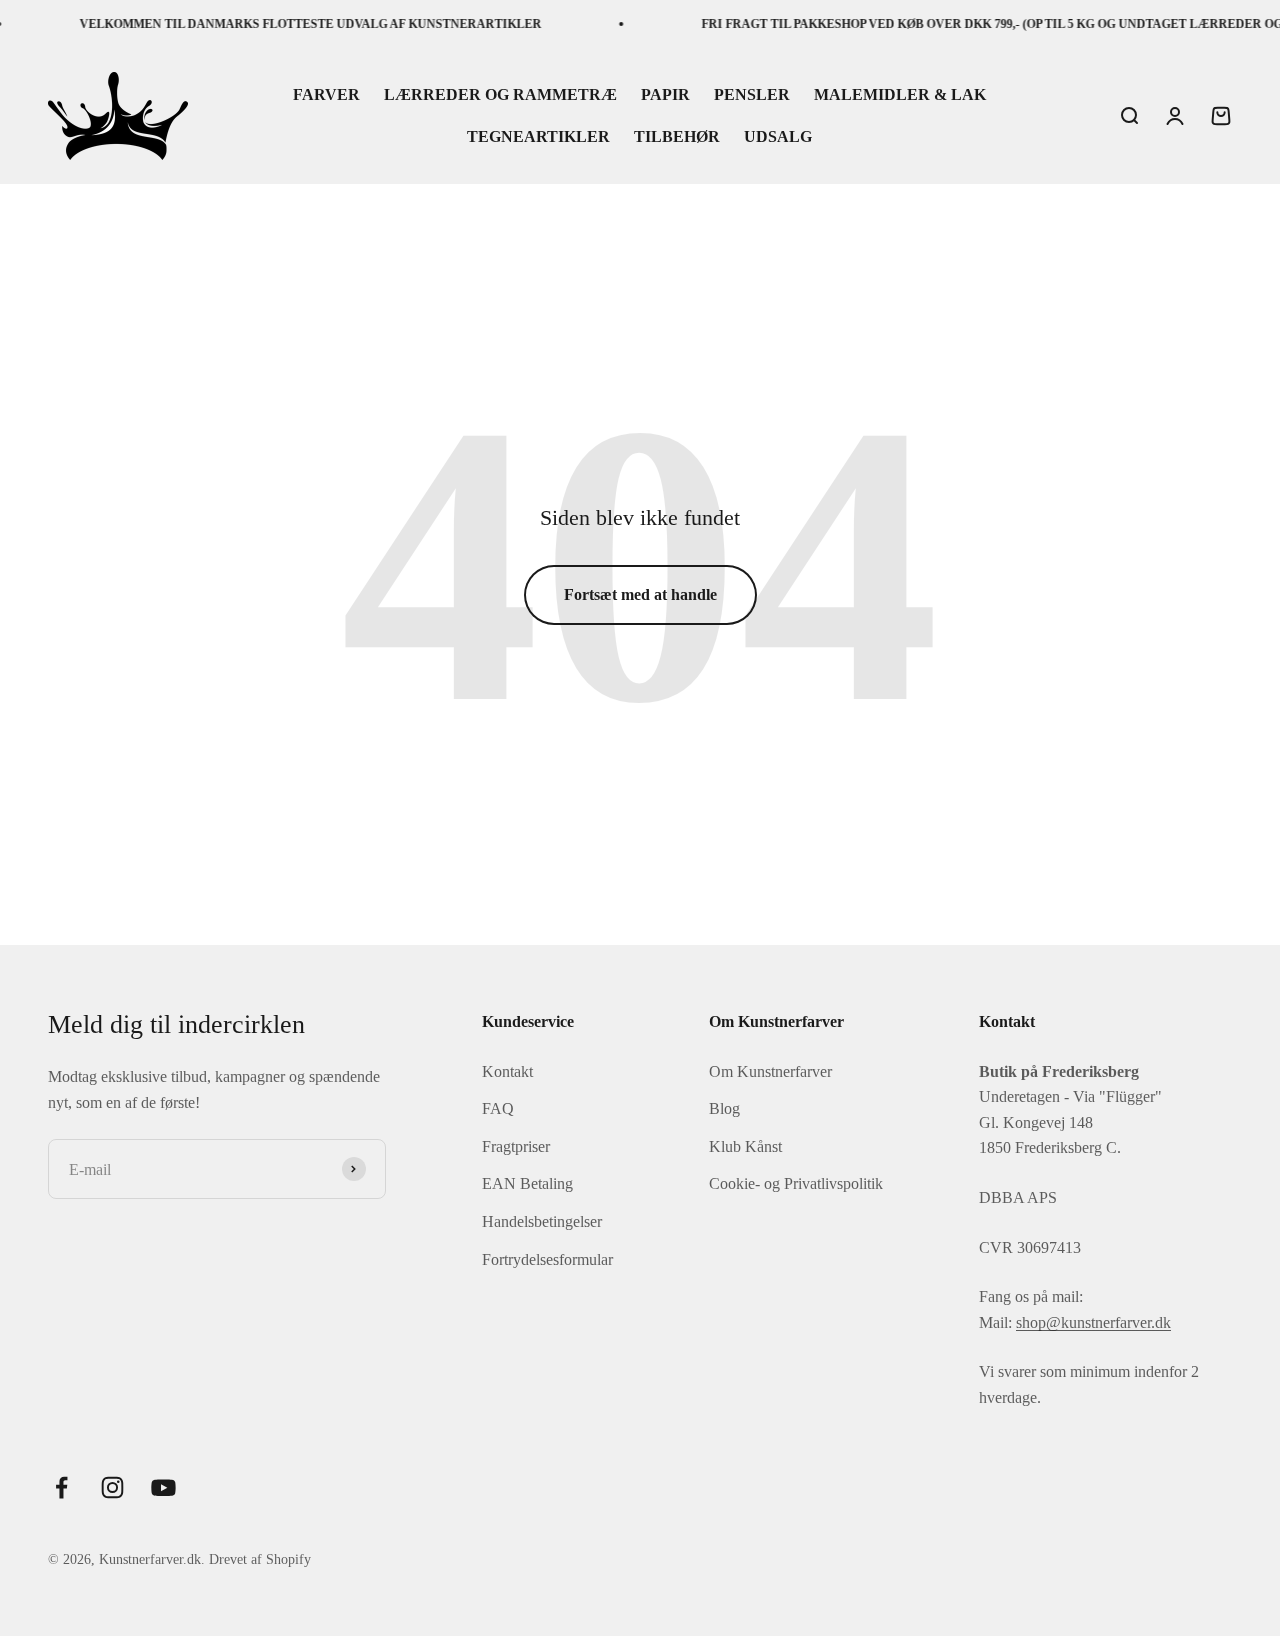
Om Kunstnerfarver (770, 1071)
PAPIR (665, 95)
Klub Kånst (745, 1146)
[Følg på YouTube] (163, 1487)
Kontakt (507, 1071)
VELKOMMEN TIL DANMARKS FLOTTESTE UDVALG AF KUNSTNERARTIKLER (295, 24)
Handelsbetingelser (542, 1221)
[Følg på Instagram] (112, 1487)
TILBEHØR (677, 136)
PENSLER (752, 95)
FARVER (326, 95)
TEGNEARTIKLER (538, 136)
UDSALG (778, 136)
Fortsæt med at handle (640, 594)
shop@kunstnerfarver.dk (1093, 1322)
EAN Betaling (527, 1183)
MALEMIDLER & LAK (900, 95)
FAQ (498, 1108)
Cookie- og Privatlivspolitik (796, 1183)
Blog (724, 1108)
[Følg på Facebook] (61, 1487)
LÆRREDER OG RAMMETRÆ (500, 95)
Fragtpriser (516, 1146)
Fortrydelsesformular (547, 1259)
